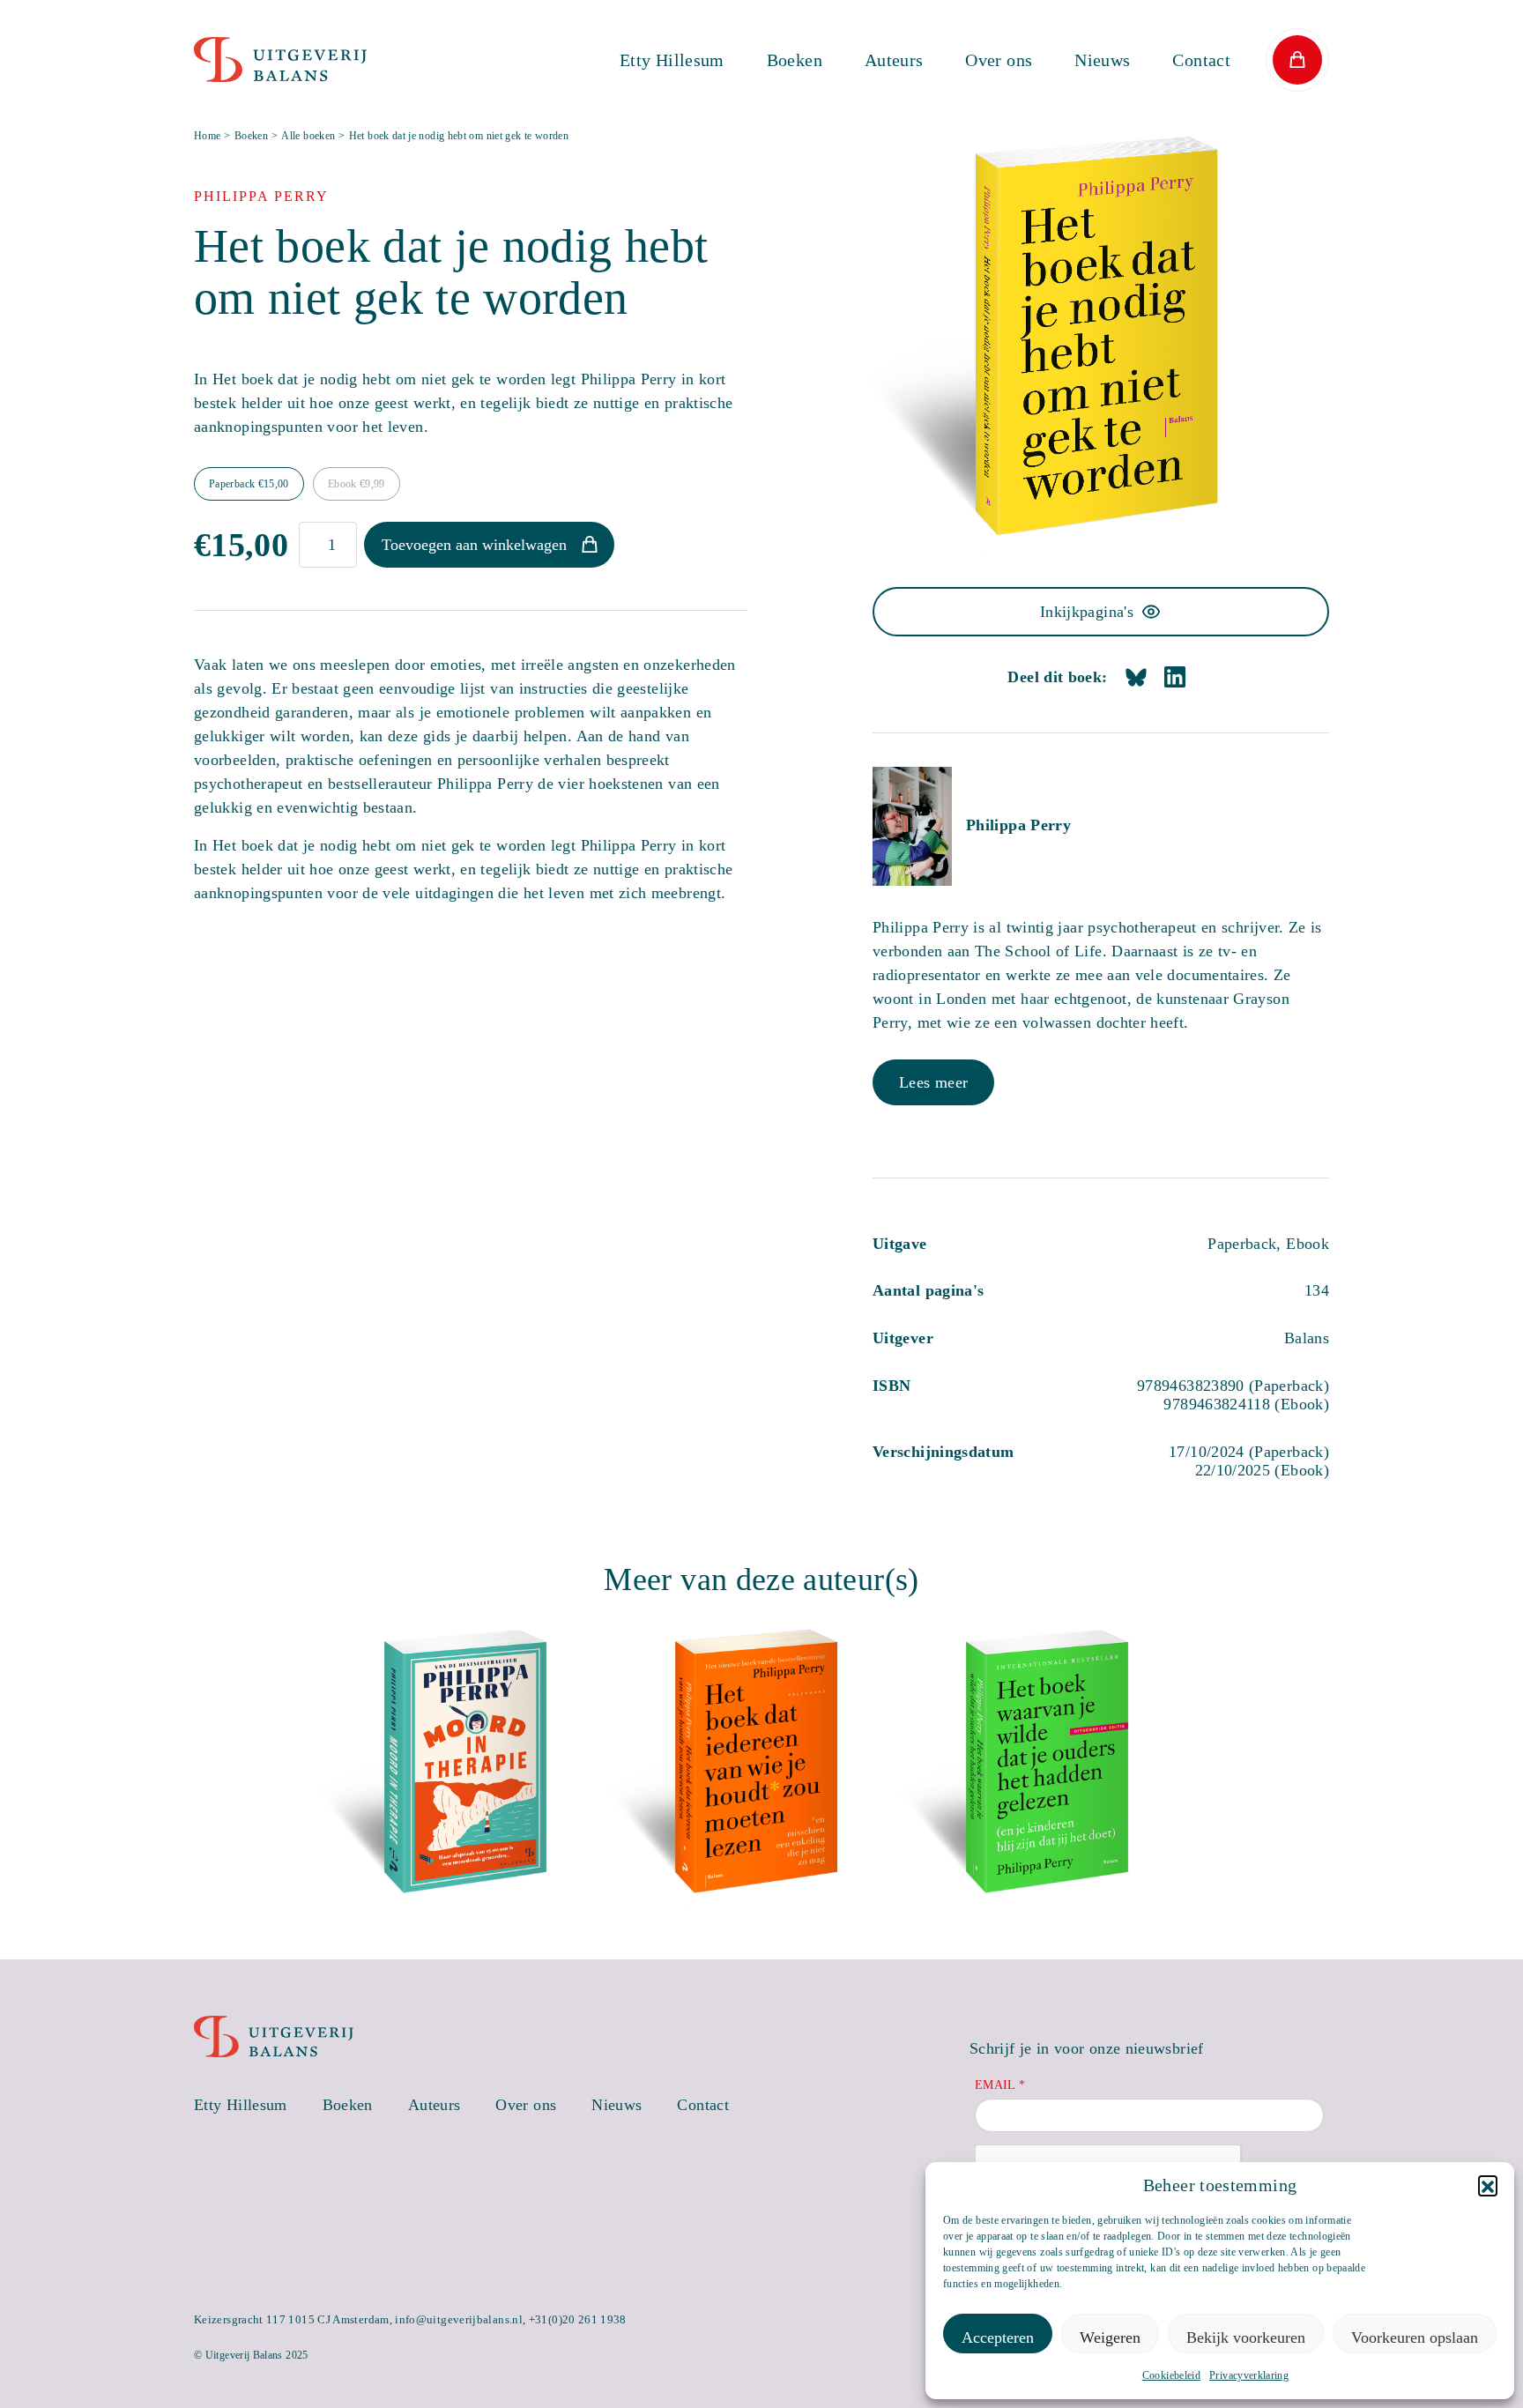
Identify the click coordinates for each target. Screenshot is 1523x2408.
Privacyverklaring (1249, 2375)
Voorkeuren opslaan (1415, 2337)
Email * (1000, 2085)
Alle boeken (308, 136)
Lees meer (933, 1082)
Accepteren (998, 2337)
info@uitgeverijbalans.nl (459, 2319)
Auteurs (894, 60)
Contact (1201, 60)
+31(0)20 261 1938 (578, 2319)
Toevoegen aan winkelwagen (474, 545)
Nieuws (1102, 60)
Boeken (795, 60)
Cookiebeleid (1171, 2375)
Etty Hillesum (672, 60)
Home (207, 136)
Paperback (249, 484)
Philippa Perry (1018, 825)
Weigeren (1110, 2337)
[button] (1488, 2185)
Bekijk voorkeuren (1246, 2337)
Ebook (357, 484)
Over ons (999, 60)
